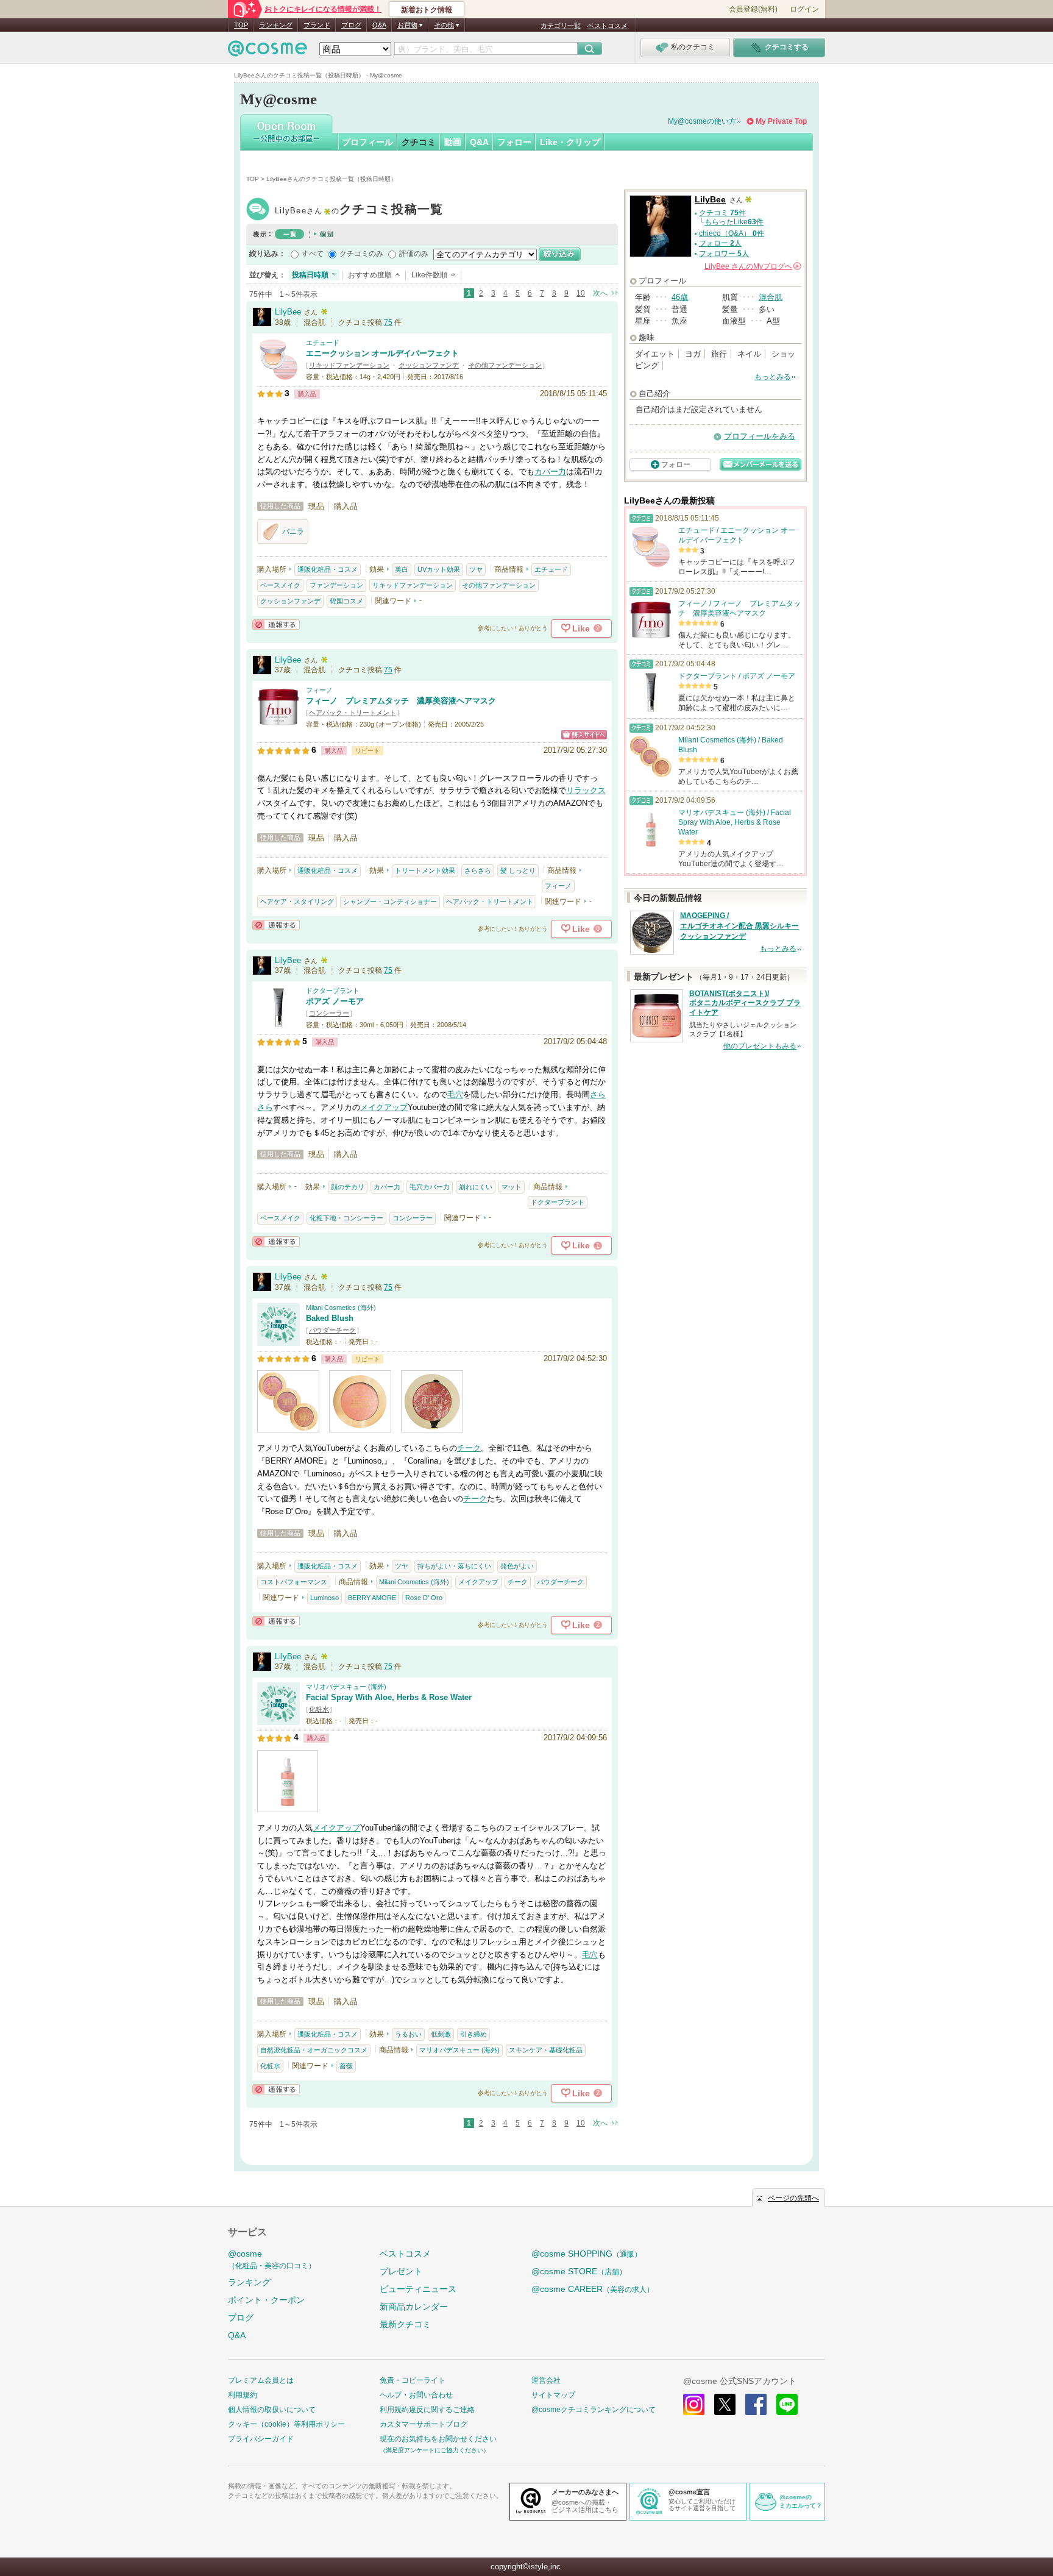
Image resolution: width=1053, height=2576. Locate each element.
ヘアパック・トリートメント (353, 713)
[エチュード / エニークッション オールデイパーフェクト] (278, 375)
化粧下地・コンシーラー (346, 1218)
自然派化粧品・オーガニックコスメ (314, 2050)
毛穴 (455, 1094)
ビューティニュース (418, 2289)
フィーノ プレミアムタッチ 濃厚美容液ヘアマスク (401, 701)
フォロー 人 (720, 243)
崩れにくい (476, 1187)
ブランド (317, 25)
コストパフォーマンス (294, 1582)
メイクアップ (384, 1107)
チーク (469, 1448)
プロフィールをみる (760, 436)
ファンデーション (336, 585)
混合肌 (771, 297)
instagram (694, 2404)
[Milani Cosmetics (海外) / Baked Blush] (278, 1340)
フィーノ (319, 690)
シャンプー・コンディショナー (390, 902)
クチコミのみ (361, 254)
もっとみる (773, 377)
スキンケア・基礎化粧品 (546, 2050)
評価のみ (414, 254)
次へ (600, 293)
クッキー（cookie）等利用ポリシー (286, 2424)
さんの (752, 266)
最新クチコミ (405, 2324)
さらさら (478, 870)
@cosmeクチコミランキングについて (594, 2410)
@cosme (272, 2259)
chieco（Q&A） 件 (732, 233)
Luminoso (324, 1598)
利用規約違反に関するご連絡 (427, 2410)
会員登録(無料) (753, 9)
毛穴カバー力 (430, 1187)
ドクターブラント (333, 991)
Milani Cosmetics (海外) (341, 1308)
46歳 (680, 297)
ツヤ (476, 569)
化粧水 (319, 1709)
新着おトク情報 (427, 10)
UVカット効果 (439, 569)
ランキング (276, 25)
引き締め (473, 2034)
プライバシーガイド (261, 2439)
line (787, 2404)
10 (581, 293)
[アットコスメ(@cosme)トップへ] (268, 52)
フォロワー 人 (724, 254)
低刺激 (441, 2034)
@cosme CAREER (593, 2289)
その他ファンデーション (505, 365)
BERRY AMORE (372, 1598)
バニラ (293, 532)
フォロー (514, 142)
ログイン (804, 9)
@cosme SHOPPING (587, 2254)
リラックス (586, 790)
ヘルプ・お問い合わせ (416, 2395)
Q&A (379, 25)
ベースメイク (280, 585)
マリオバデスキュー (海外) (346, 1687)
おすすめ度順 (370, 275)
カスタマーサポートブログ (424, 2424)
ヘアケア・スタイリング (297, 902)
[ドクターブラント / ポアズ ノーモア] (278, 1023)
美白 (402, 569)
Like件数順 (429, 275)
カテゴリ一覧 (561, 26)
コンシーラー (329, 1013)
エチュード (323, 343)
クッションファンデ (429, 365)
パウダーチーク (332, 1330)
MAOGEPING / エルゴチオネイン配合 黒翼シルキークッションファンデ (739, 926)
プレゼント (401, 2271)
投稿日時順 (310, 275)
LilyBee (359, 211)
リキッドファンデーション (349, 365)
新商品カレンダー (414, 2307)
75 (388, 322)
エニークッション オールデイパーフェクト (382, 353)
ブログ (351, 25)
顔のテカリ (348, 1187)
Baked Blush (330, 1318)
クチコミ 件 (722, 213)
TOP (241, 25)
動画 (453, 142)
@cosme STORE (579, 2271)
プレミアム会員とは (261, 2380)
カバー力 (550, 471)
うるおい (408, 2034)
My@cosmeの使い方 (702, 121)
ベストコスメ (608, 26)
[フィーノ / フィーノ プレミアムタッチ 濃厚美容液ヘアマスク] (278, 723)
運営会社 (546, 2380)
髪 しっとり (518, 870)
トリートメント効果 (425, 870)
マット (512, 1187)
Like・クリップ (570, 142)
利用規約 (243, 2395)
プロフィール (367, 142)
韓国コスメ (346, 601)
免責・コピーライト (413, 2380)
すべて (313, 254)
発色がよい (517, 1566)
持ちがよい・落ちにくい (454, 1566)
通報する (276, 624)
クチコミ (419, 142)
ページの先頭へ (793, 2198)
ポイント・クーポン (266, 2300)
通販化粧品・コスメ (328, 569)
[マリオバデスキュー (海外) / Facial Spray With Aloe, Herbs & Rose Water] (278, 1719)
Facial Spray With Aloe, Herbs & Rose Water (389, 1697)
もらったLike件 (734, 222)
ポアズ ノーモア (335, 1001)
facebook (756, 2404)
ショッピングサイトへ (584, 735)
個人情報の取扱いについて (272, 2410)
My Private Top (781, 121)
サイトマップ (553, 2395)
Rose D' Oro (424, 1598)
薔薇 (346, 2066)
